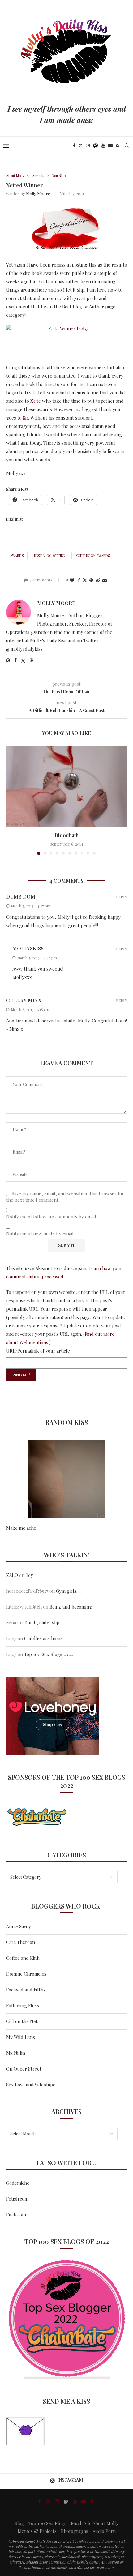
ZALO (12, 1575)
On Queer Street (24, 2069)
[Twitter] (81, 146)
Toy (29, 1575)
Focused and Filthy (26, 1990)
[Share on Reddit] (98, 580)
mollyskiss (28, 948)
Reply (121, 897)
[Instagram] (88, 146)
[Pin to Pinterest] (91, 580)
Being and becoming (71, 1607)
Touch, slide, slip (42, 1622)
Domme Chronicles (26, 1974)
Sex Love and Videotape (31, 2085)
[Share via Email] (105, 580)
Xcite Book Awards (93, 556)
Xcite (36, 401)
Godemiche (18, 2183)
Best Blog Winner (49, 556)
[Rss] (117, 146)
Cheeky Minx (24, 1000)
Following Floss (23, 2005)
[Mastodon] (96, 146)
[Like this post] (72, 580)
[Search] (127, 146)
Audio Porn (104, 2531)
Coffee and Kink (23, 1958)
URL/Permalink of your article (38, 1351)
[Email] (110, 146)
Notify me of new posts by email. (40, 1234)
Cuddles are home (43, 1638)
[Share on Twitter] (85, 580)
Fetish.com (17, 2199)
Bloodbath (67, 835)
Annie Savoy (19, 1926)
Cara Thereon (21, 1942)
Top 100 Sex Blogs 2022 (48, 1654)
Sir (26, 418)
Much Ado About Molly (95, 2523)
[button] (11, 800)
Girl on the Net (22, 2021)
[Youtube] (103, 146)
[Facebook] (74, 146)
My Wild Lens (21, 2037)
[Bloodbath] (66, 786)
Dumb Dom (21, 897)
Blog (19, 2523)
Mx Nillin (16, 2053)
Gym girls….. (69, 1591)
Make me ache (21, 1528)
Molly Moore (38, 193)
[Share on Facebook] (79, 580)
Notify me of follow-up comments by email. (52, 1217)
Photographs (75, 2531)
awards (17, 556)
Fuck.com (16, 2215)
